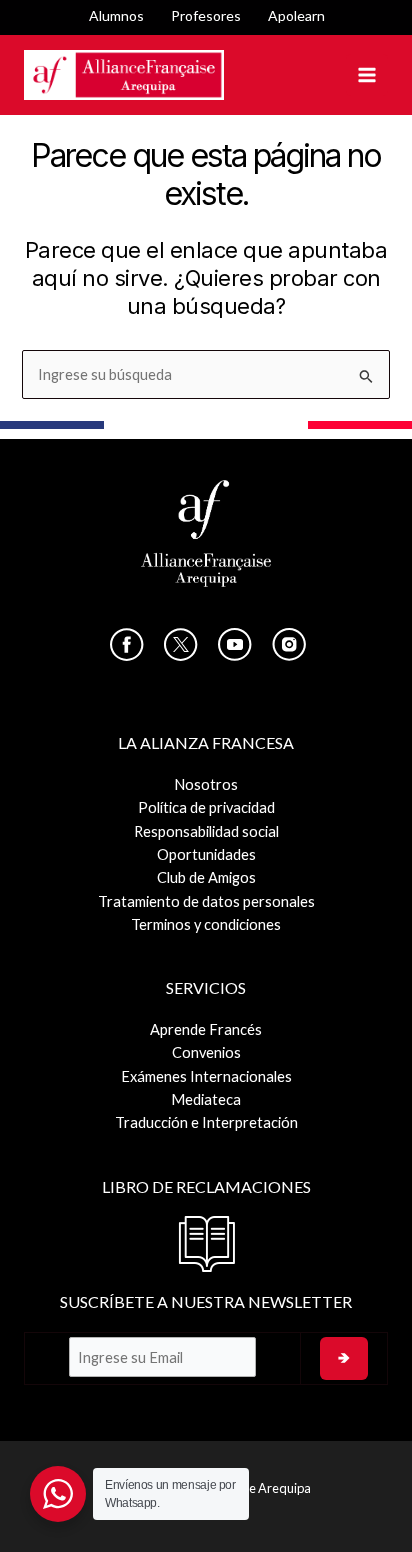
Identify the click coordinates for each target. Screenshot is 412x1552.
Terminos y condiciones (206, 924)
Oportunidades (206, 854)
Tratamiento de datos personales (206, 901)
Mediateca (206, 1099)
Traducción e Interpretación (206, 1122)
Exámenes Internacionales (206, 1076)
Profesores (206, 15)
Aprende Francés (206, 1029)
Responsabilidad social (206, 831)
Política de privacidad (206, 807)
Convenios (206, 1052)
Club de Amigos (206, 877)
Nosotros (206, 784)
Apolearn (296, 15)
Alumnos (116, 15)
